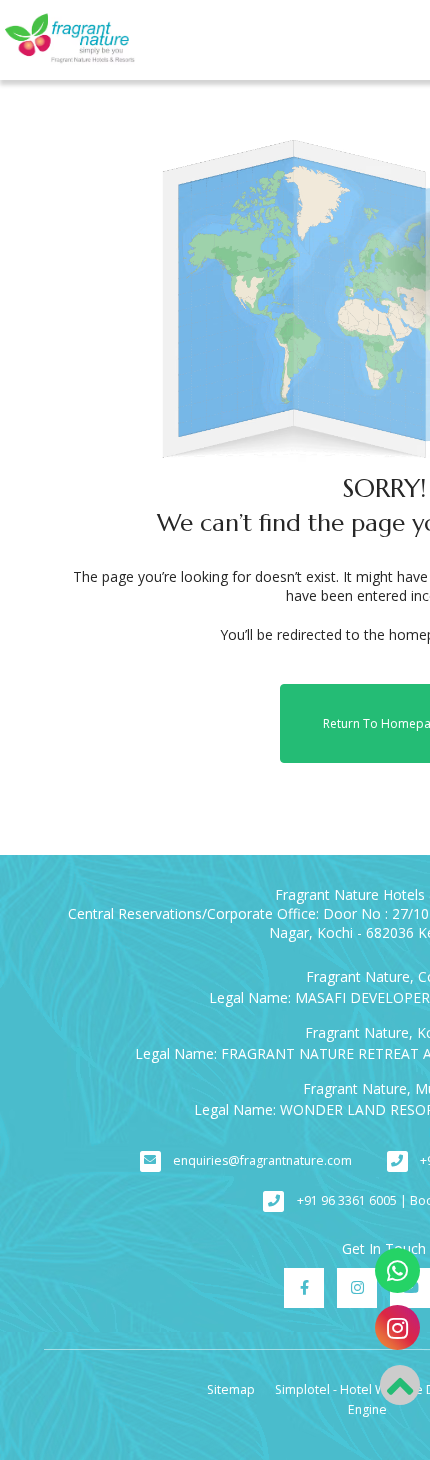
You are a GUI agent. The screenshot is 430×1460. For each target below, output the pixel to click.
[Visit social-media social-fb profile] (304, 1288)
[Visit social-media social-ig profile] (357, 1288)
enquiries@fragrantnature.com (262, 1160)
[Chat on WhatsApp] (397, 1270)
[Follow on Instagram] (397, 1327)
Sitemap (231, 1389)
